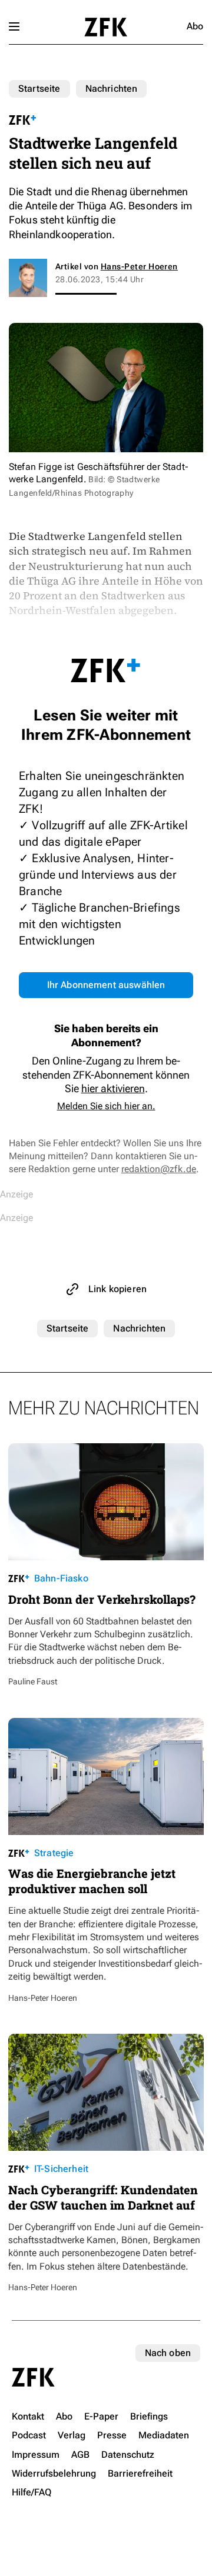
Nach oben (168, 2353)
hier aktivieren (113, 1088)
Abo (195, 26)
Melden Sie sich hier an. (106, 1106)
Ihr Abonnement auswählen (106, 985)
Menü (14, 26)
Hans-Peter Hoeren (139, 266)
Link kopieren (117, 1289)
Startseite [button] (106, 27)
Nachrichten (112, 89)
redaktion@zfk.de (159, 1169)
